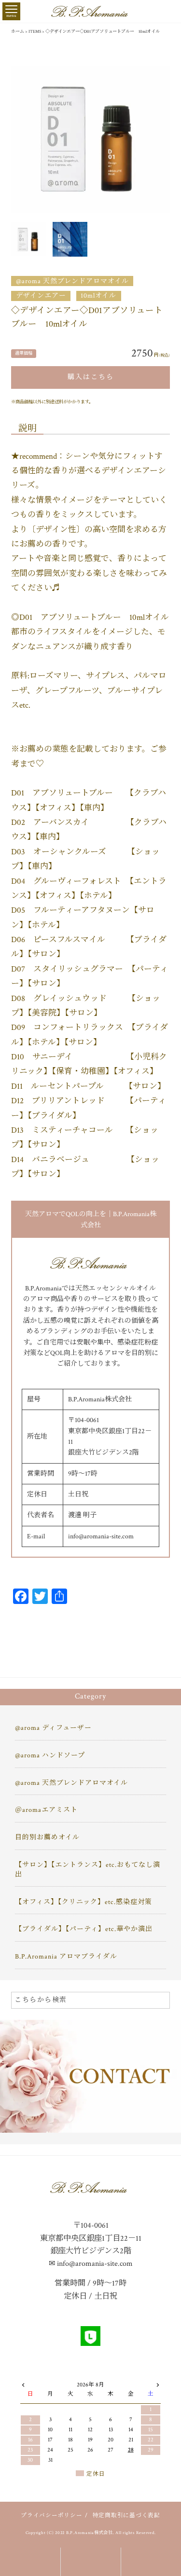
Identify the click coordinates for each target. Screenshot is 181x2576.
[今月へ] (51, 2376)
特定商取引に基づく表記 (126, 2515)
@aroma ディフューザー (53, 1728)
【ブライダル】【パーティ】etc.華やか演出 (84, 1929)
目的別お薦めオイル (47, 1837)
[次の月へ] (158, 2384)
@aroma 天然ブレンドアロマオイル (72, 281)
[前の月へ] (23, 2384)
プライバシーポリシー (52, 2515)
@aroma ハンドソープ (50, 1755)
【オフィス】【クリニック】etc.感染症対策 (84, 1902)
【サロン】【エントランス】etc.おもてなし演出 (88, 1870)
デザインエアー (41, 296)
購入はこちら (91, 377)
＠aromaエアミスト (46, 1810)
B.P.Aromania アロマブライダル (66, 1957)
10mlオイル (98, 296)
